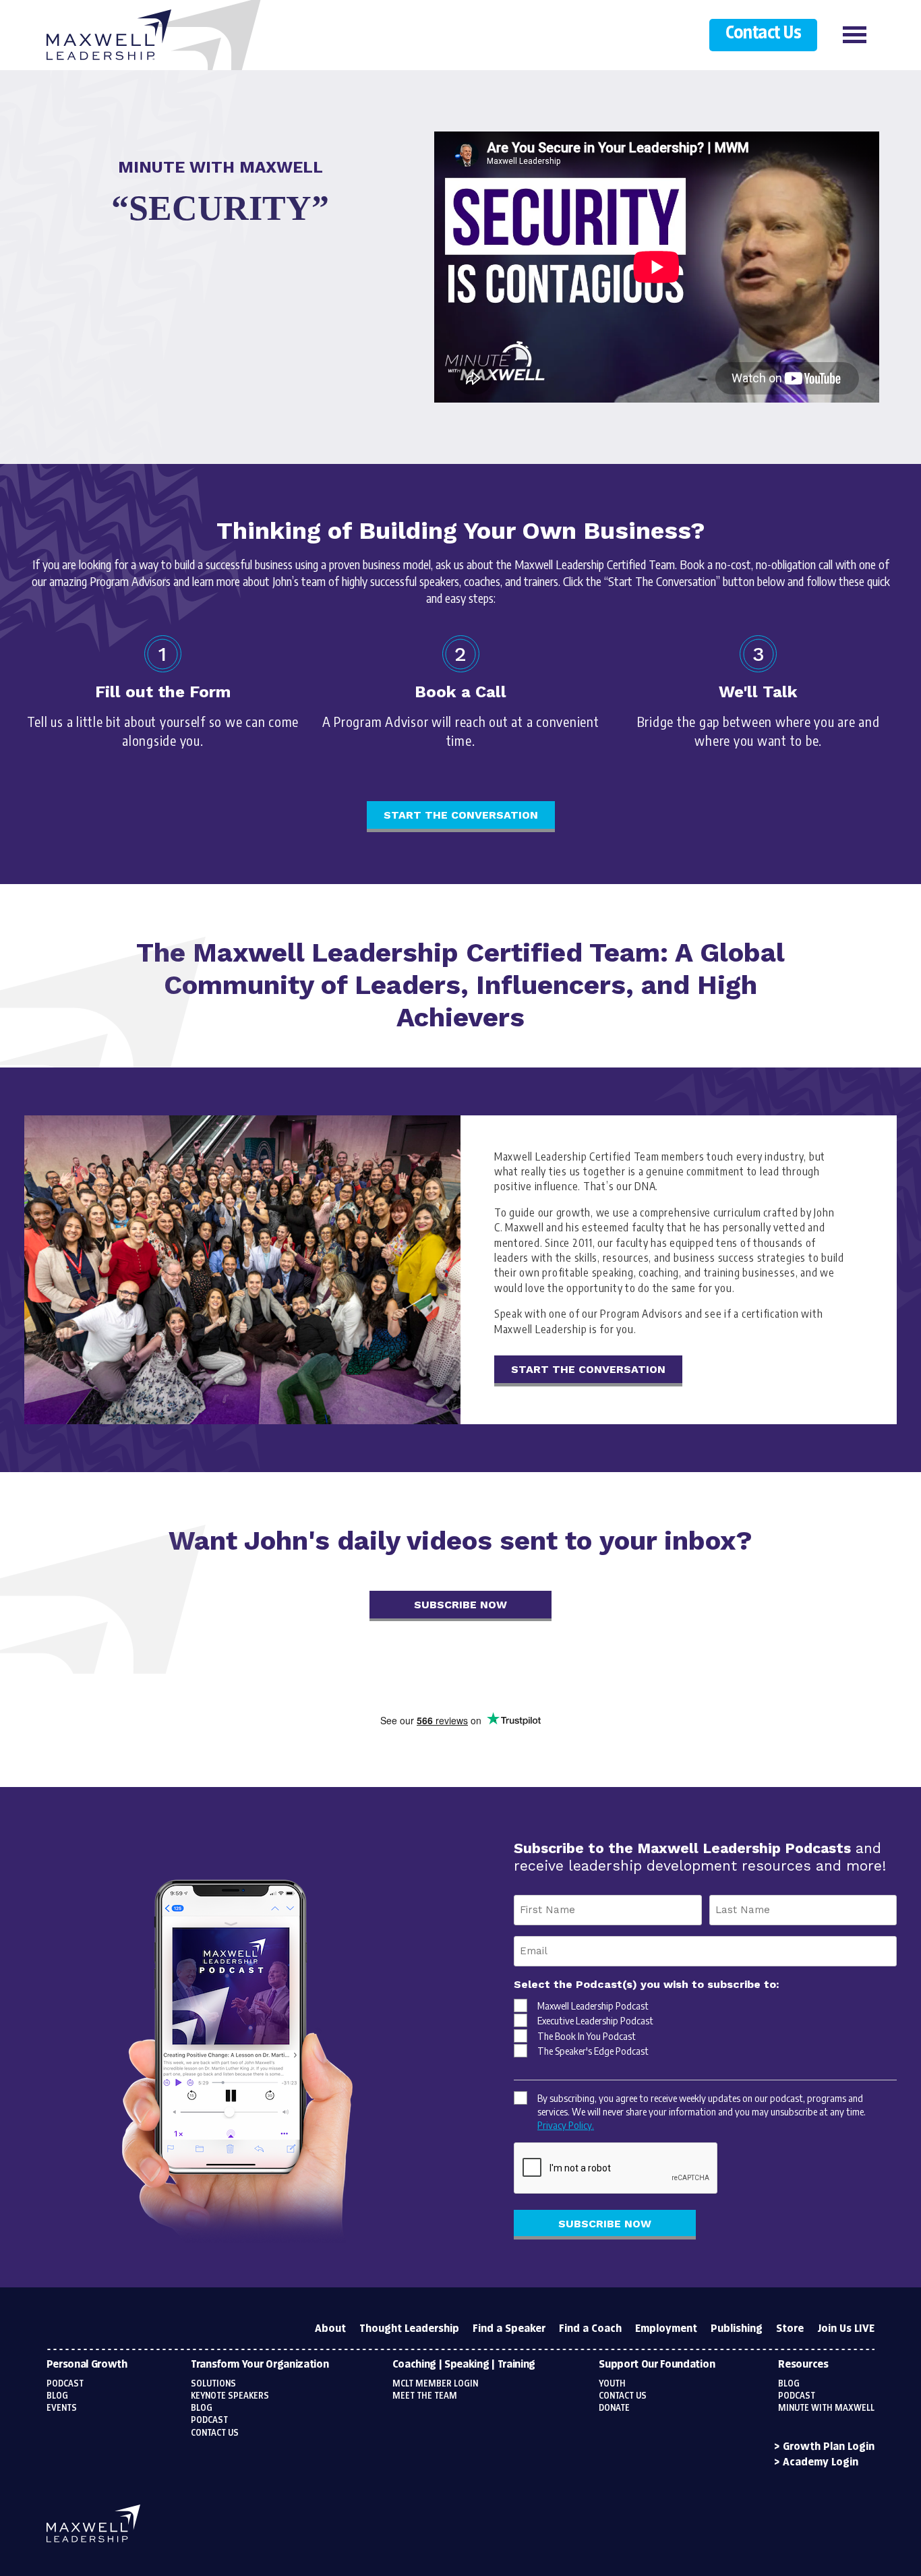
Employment (666, 2329)
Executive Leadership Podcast (595, 2020)
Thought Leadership (409, 2329)
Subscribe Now (460, 1605)
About (330, 2329)
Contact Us (763, 34)
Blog (57, 2396)
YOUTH (612, 2384)
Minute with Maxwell (826, 2408)
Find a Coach (590, 2329)
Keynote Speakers (230, 2396)
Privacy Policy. (566, 2125)
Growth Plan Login (829, 2447)
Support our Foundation (657, 2365)
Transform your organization (260, 2365)
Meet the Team (425, 2396)
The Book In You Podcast (587, 2036)
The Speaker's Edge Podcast (593, 2051)
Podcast (65, 2384)
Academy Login (821, 2462)
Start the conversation (461, 815)
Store (790, 2329)
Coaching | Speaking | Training (464, 2365)
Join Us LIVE (846, 2329)
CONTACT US (623, 2396)
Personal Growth (87, 2365)
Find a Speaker (509, 2329)
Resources (803, 2365)
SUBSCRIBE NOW (605, 2224)
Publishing (737, 2329)
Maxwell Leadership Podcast (593, 2006)
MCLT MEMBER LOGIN (435, 2384)
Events (62, 2408)
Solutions (213, 2384)
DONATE (614, 2408)
